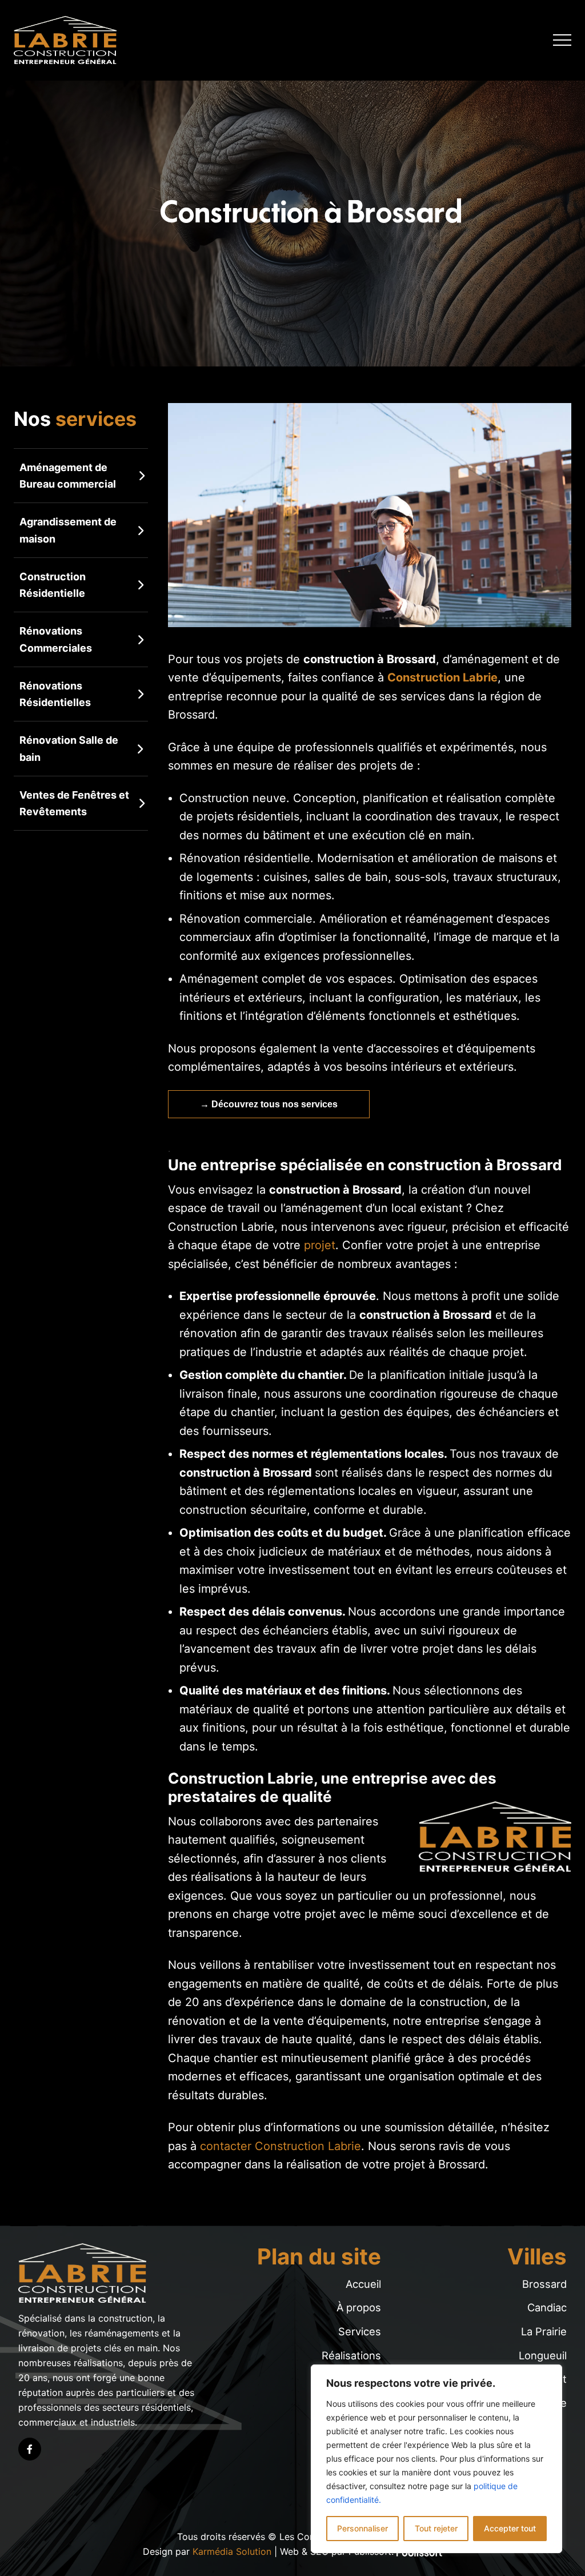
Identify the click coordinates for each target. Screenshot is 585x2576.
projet (320, 1245)
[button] (562, 40)
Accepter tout (510, 2528)
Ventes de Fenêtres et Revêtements (74, 803)
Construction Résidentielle (53, 585)
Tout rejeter (436, 2528)
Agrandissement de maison (68, 530)
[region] (436, 2459)
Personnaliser (362, 2528)
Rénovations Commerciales (56, 639)
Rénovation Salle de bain (69, 748)
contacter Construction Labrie (281, 2146)
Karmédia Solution (232, 2551)
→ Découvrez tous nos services (269, 1104)
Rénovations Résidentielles (55, 694)
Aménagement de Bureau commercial (68, 476)
